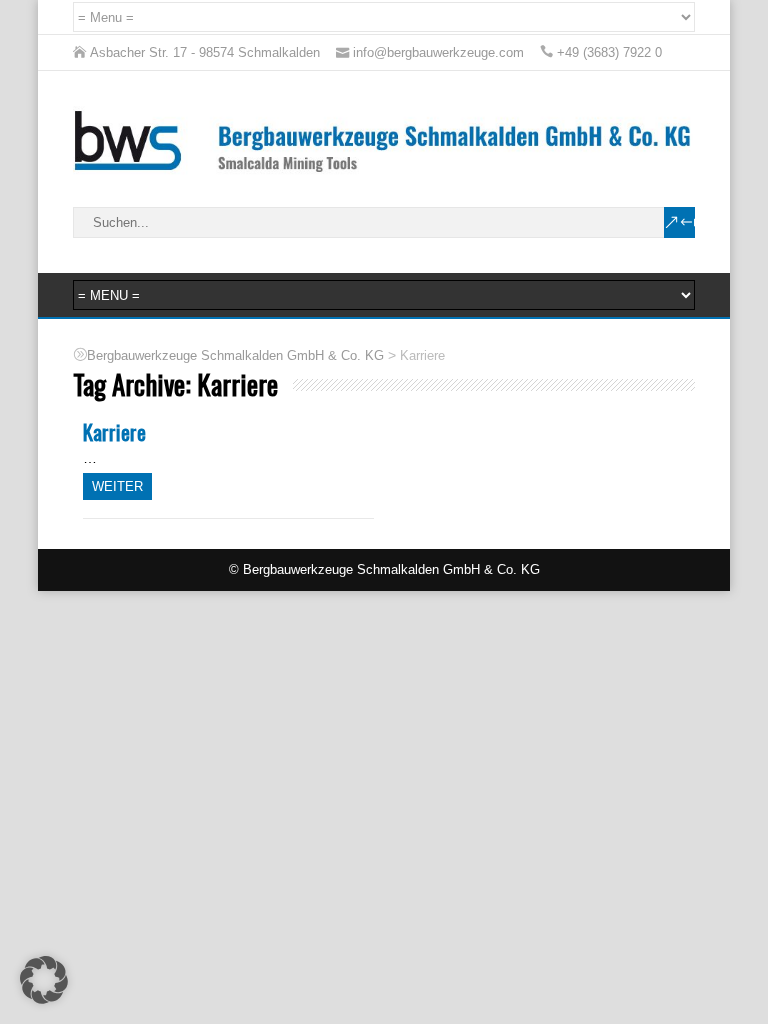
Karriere (114, 431)
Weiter (117, 486)
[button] (44, 980)
